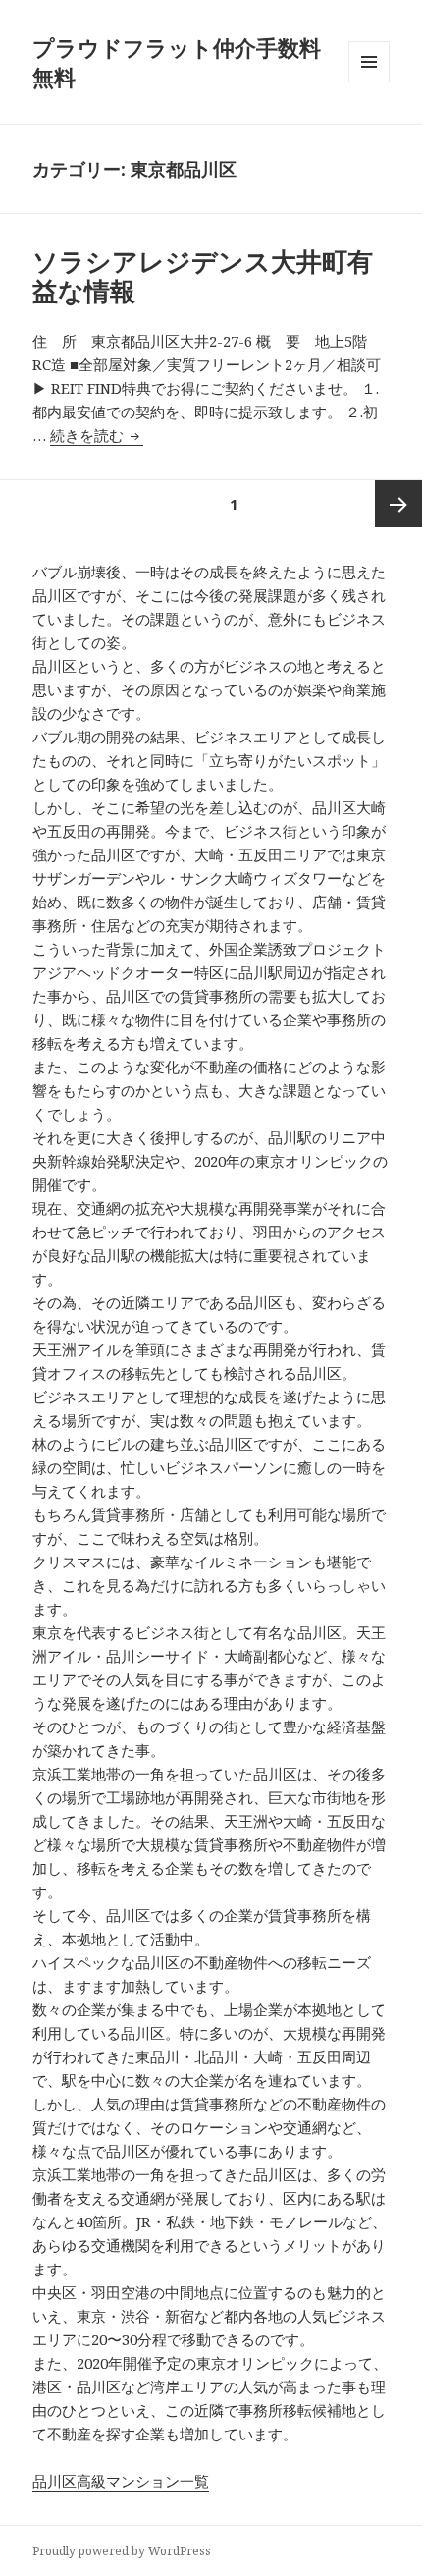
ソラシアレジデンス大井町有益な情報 (203, 276)
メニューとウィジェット (369, 82)
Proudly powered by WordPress (122, 2551)
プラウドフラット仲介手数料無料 (177, 62)
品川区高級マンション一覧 (121, 2481)
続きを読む (97, 435)
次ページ (398, 504)
